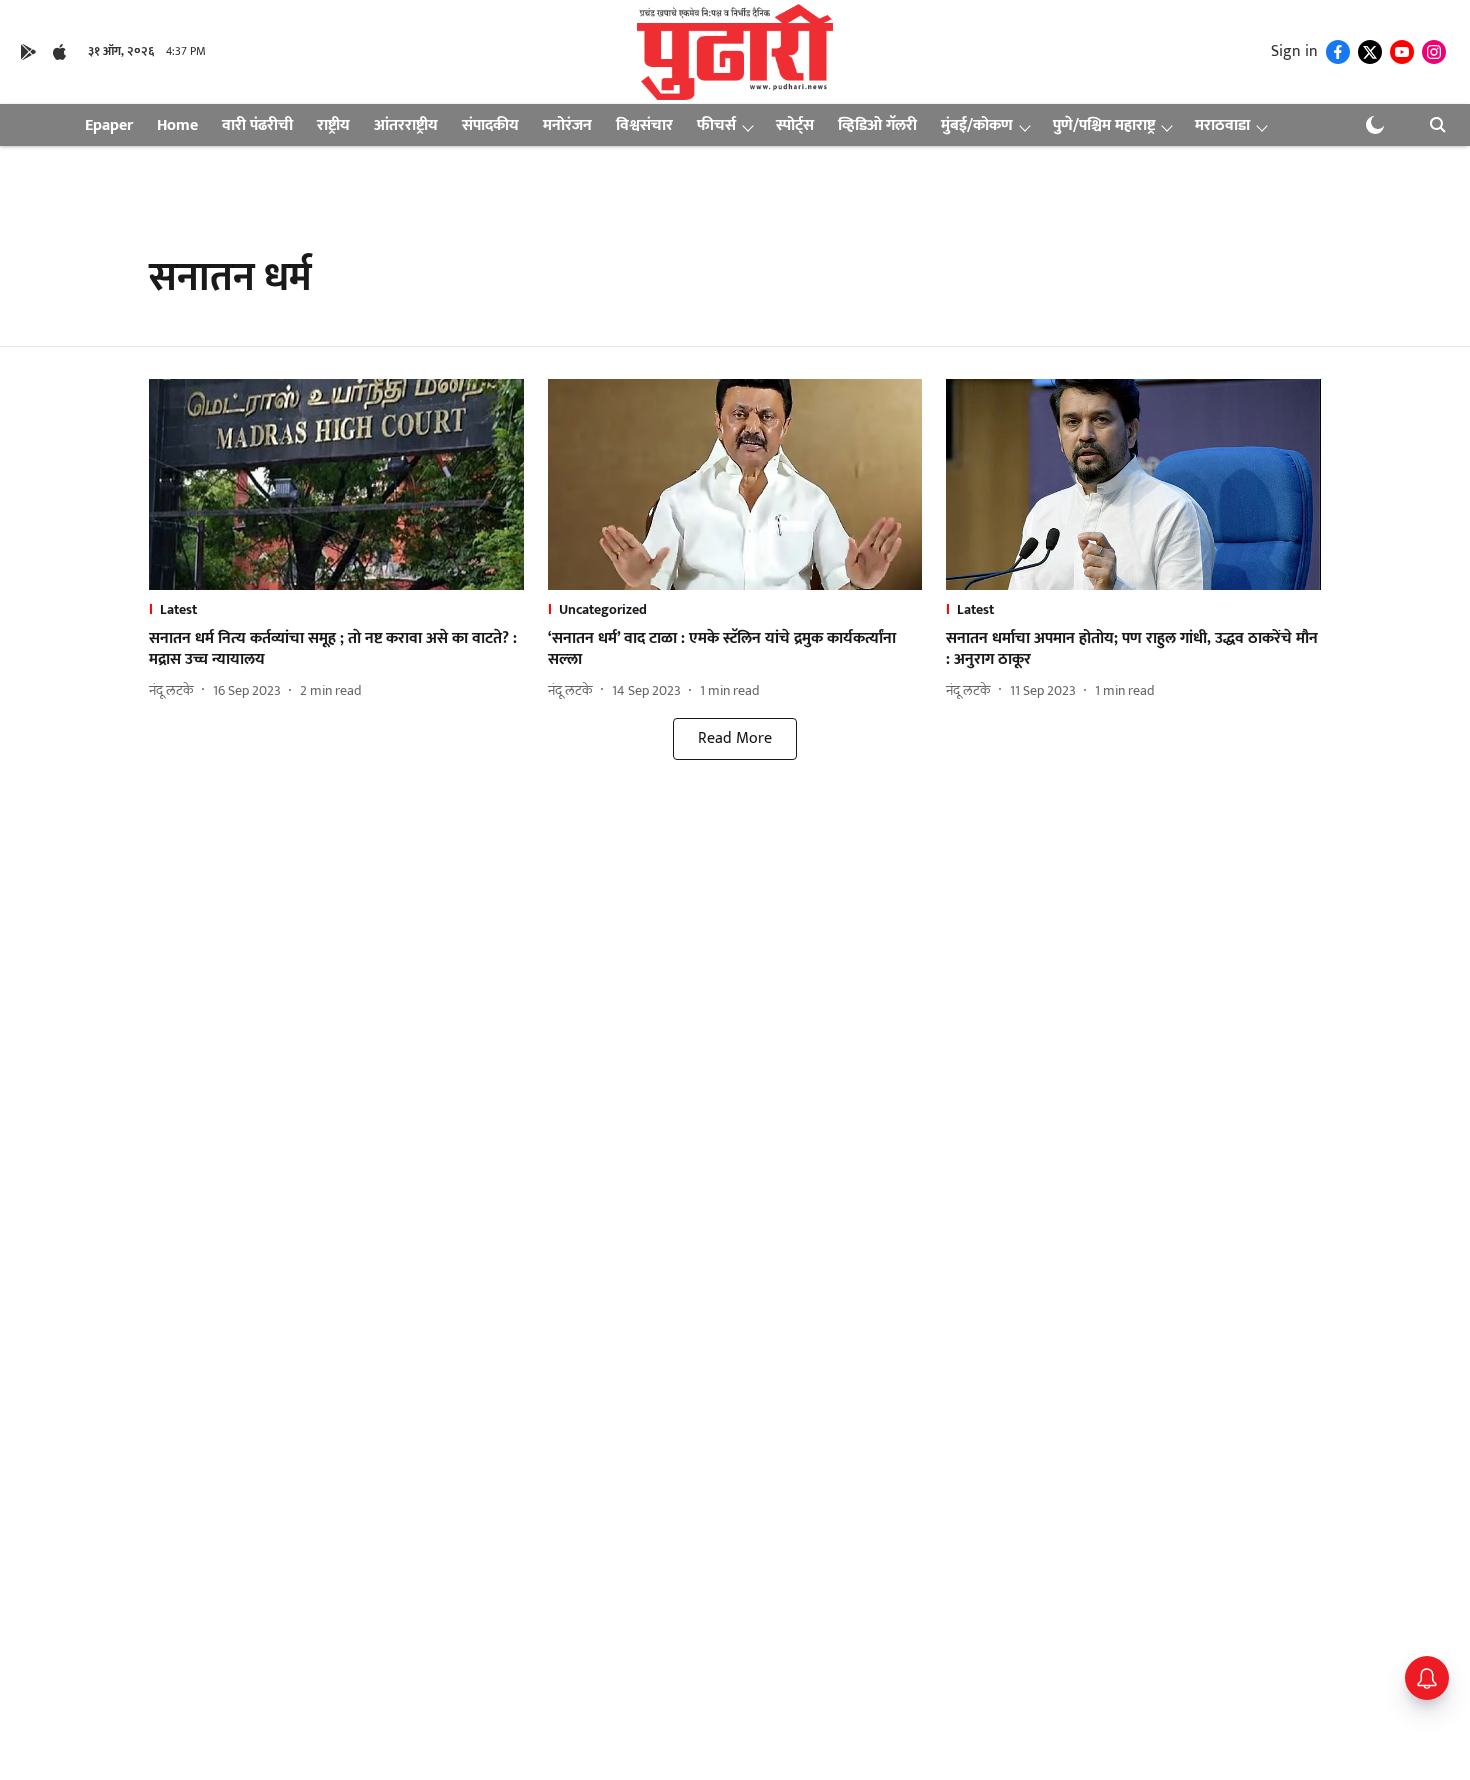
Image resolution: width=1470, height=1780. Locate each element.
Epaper (109, 125)
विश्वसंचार (644, 125)
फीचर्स (716, 125)
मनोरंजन (567, 125)
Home (177, 125)
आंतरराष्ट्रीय (406, 125)
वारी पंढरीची (257, 125)
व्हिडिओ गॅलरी (877, 125)
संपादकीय (490, 125)
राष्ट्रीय (333, 125)
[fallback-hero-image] (336, 484)
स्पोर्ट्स (795, 125)
